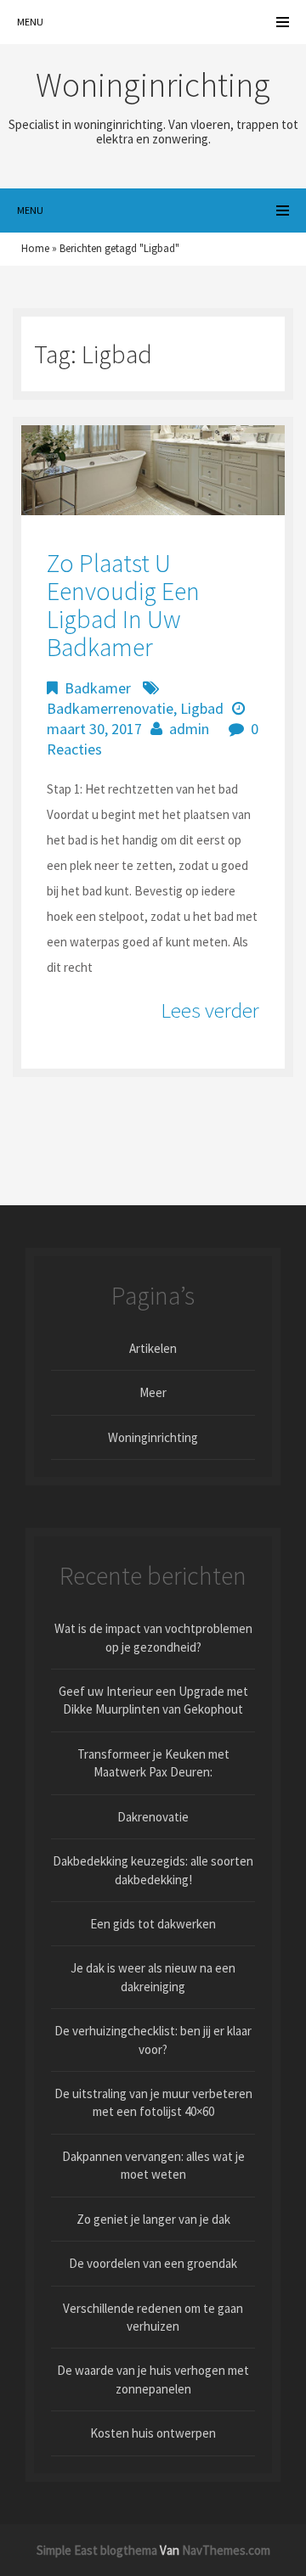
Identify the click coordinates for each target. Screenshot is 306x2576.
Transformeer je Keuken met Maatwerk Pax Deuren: (153, 1763)
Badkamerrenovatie (110, 708)
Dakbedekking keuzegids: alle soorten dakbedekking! (153, 1870)
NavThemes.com (226, 2550)
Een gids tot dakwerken (153, 1924)
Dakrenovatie (153, 1817)
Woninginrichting (153, 1437)
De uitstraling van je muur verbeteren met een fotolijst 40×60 (153, 2102)
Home (35, 248)
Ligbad (202, 708)
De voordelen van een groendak (153, 2263)
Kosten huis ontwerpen (153, 2433)
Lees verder (210, 1010)
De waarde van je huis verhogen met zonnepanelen (153, 2379)
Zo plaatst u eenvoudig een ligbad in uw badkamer (123, 605)
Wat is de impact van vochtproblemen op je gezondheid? (153, 1637)
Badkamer (98, 688)
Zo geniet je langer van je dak (153, 2219)
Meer (153, 1392)
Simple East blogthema (97, 2550)
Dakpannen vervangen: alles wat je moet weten (153, 2165)
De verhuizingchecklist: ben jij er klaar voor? (153, 2040)
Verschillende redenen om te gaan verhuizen (153, 2317)
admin (189, 729)
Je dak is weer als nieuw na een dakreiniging (153, 1977)
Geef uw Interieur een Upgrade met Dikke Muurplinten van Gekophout (153, 1700)
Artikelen (153, 1348)
